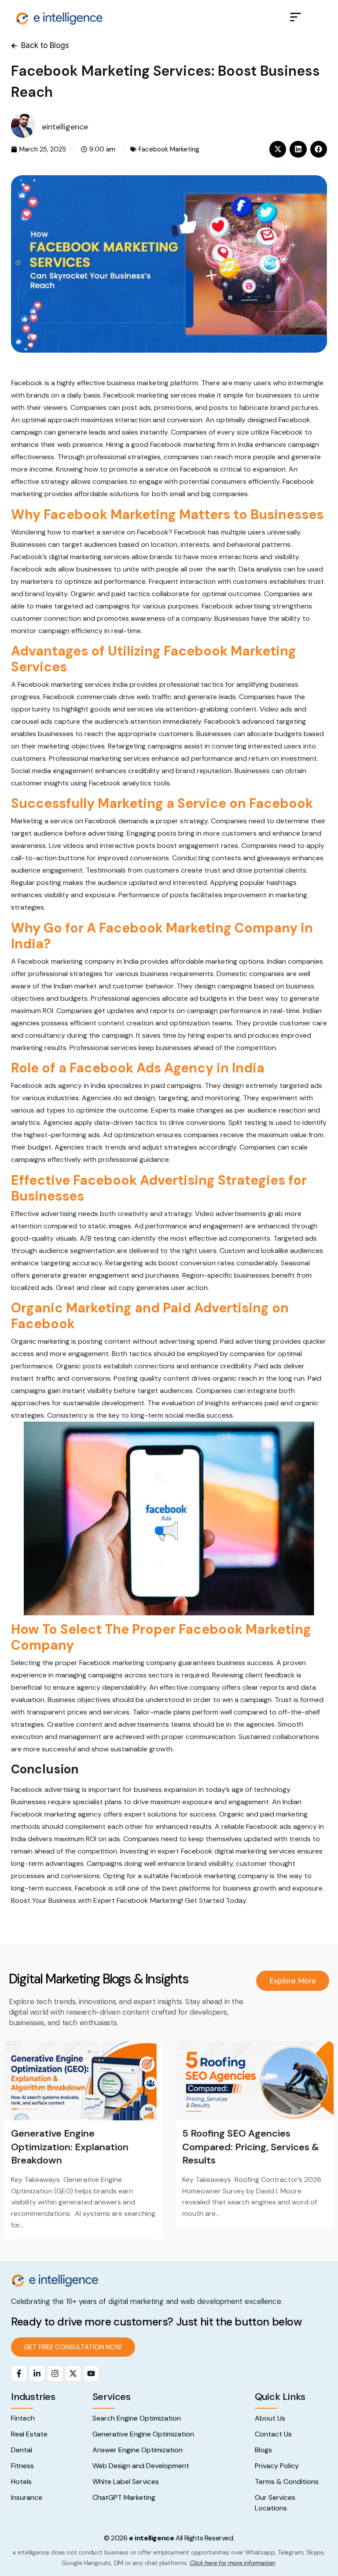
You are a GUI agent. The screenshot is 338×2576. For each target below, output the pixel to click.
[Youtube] (91, 2373)
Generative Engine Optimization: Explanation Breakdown (70, 2147)
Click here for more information (232, 2563)
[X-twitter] (73, 2373)
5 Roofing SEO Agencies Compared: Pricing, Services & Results (251, 2147)
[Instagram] (55, 2373)
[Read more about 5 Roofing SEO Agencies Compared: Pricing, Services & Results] (255, 2081)
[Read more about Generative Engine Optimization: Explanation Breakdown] (84, 2081)
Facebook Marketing (169, 149)
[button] (295, 18)
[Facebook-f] (19, 2373)
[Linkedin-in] (37, 2373)
